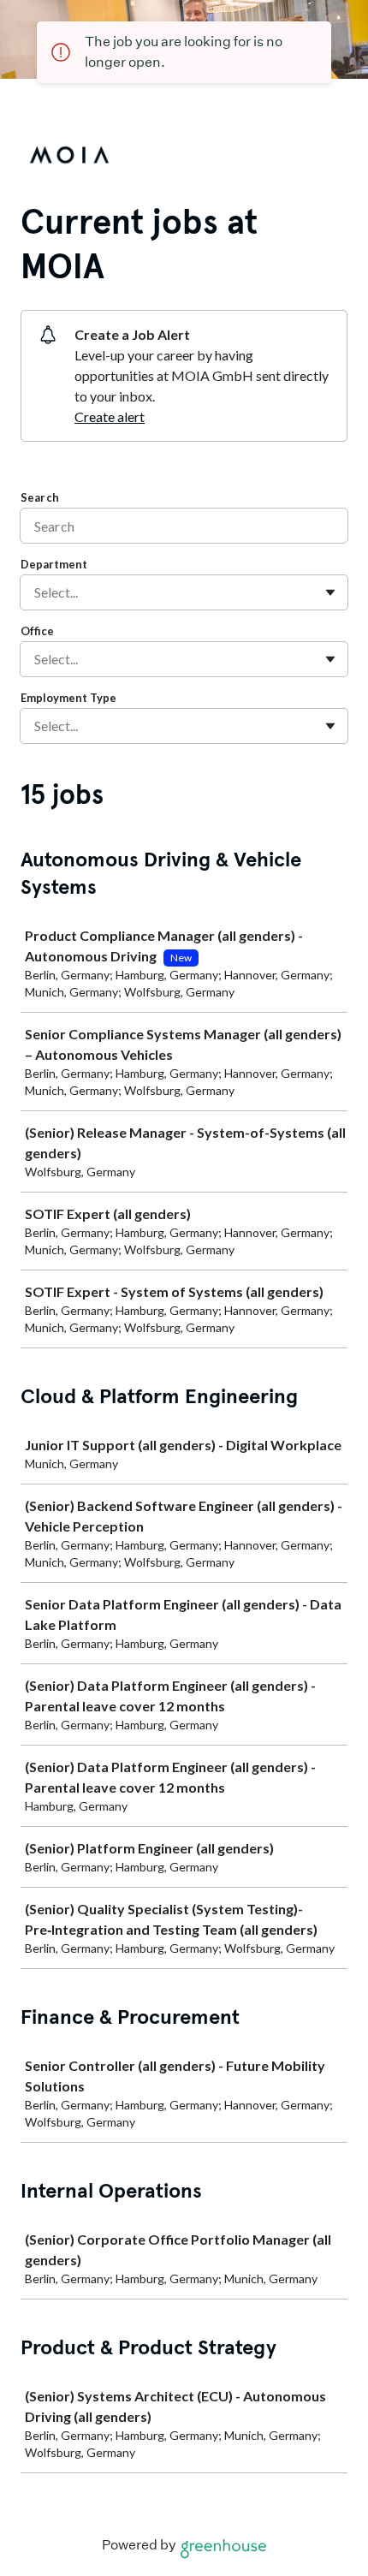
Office (37, 631)
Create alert (110, 416)
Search (40, 497)
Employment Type (68, 698)
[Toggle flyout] (330, 592)
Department (54, 564)
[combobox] (36, 592)
